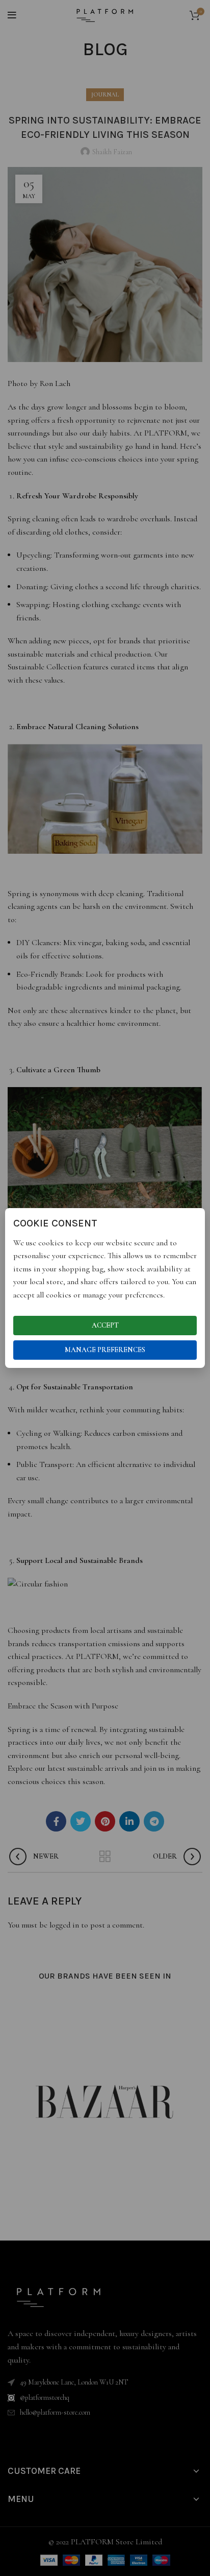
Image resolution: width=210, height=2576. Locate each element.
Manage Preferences (105, 1350)
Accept (105, 1325)
